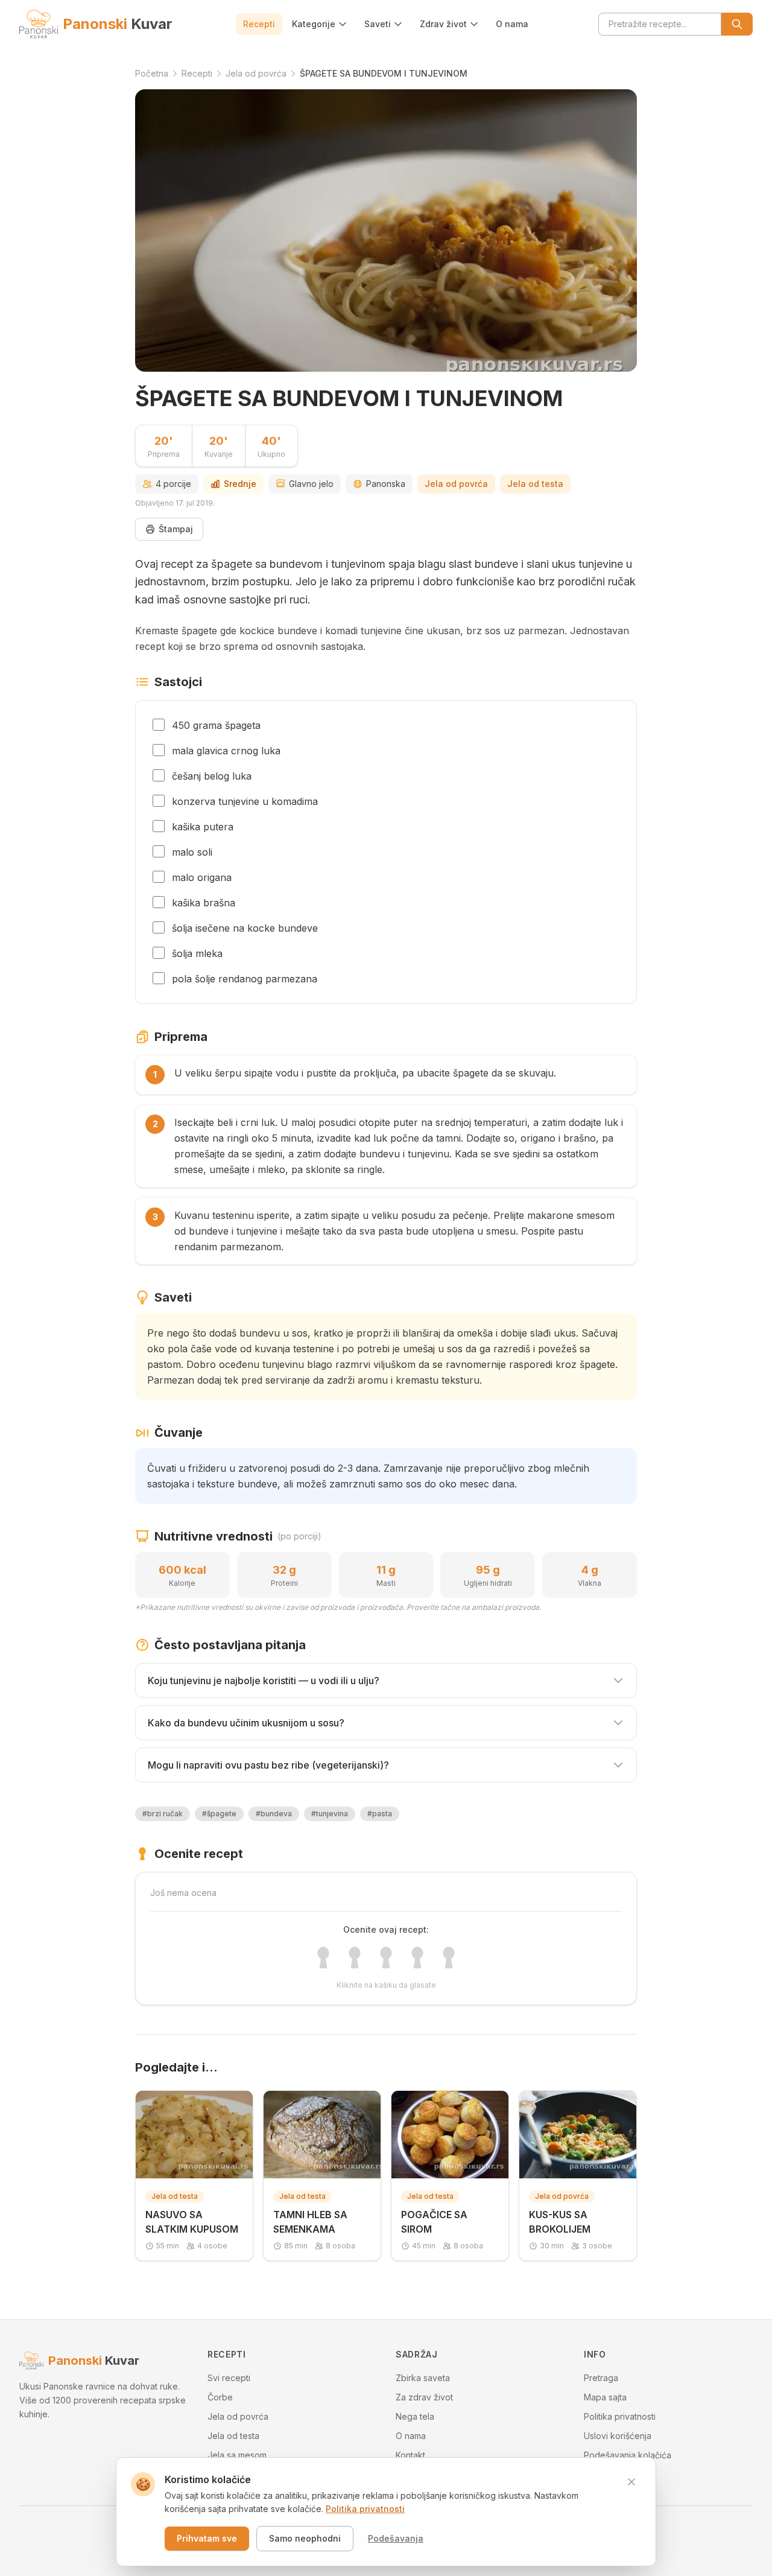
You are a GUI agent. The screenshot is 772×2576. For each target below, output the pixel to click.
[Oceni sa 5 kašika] (449, 1957)
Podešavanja (396, 2538)
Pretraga (601, 2378)
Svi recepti (229, 2378)
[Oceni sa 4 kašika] (417, 1957)
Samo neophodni (305, 2538)
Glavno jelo (311, 484)
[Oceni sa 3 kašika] (386, 1957)
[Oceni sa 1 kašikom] (323, 1957)
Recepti (259, 24)
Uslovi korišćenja (618, 2436)
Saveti (378, 24)
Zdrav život (443, 24)
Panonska (386, 484)
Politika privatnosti (620, 2416)
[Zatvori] (631, 2482)
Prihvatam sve (207, 2538)
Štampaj (176, 529)
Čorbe (220, 2397)
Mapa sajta (605, 2397)
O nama (512, 24)
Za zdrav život (424, 2397)
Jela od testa (535, 484)
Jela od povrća (456, 484)
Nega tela (415, 2416)
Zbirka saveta (423, 2378)
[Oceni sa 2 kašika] (355, 1957)
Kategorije (314, 24)
